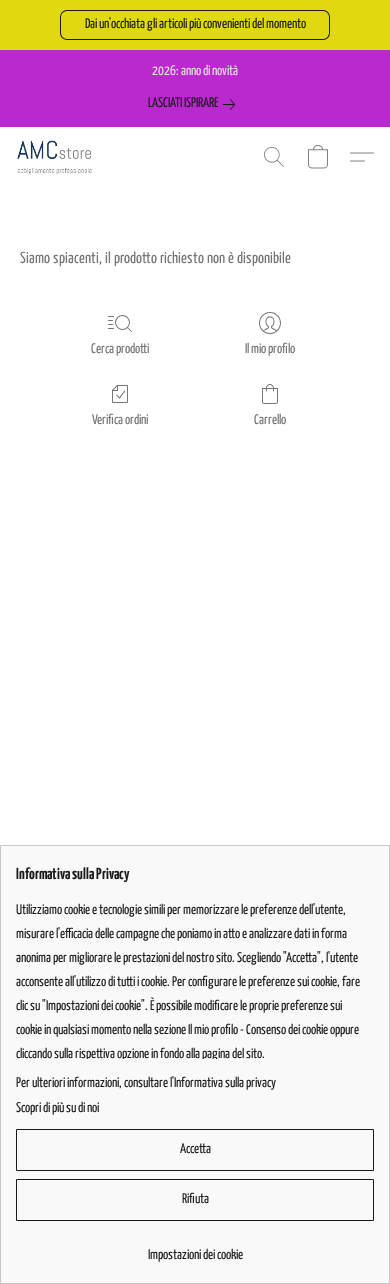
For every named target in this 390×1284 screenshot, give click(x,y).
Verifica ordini (120, 420)
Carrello (270, 420)
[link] (195, 104)
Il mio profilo (270, 349)
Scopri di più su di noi (57, 1108)
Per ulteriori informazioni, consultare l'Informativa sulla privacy (146, 1083)
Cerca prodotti (120, 349)
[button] (195, 25)
